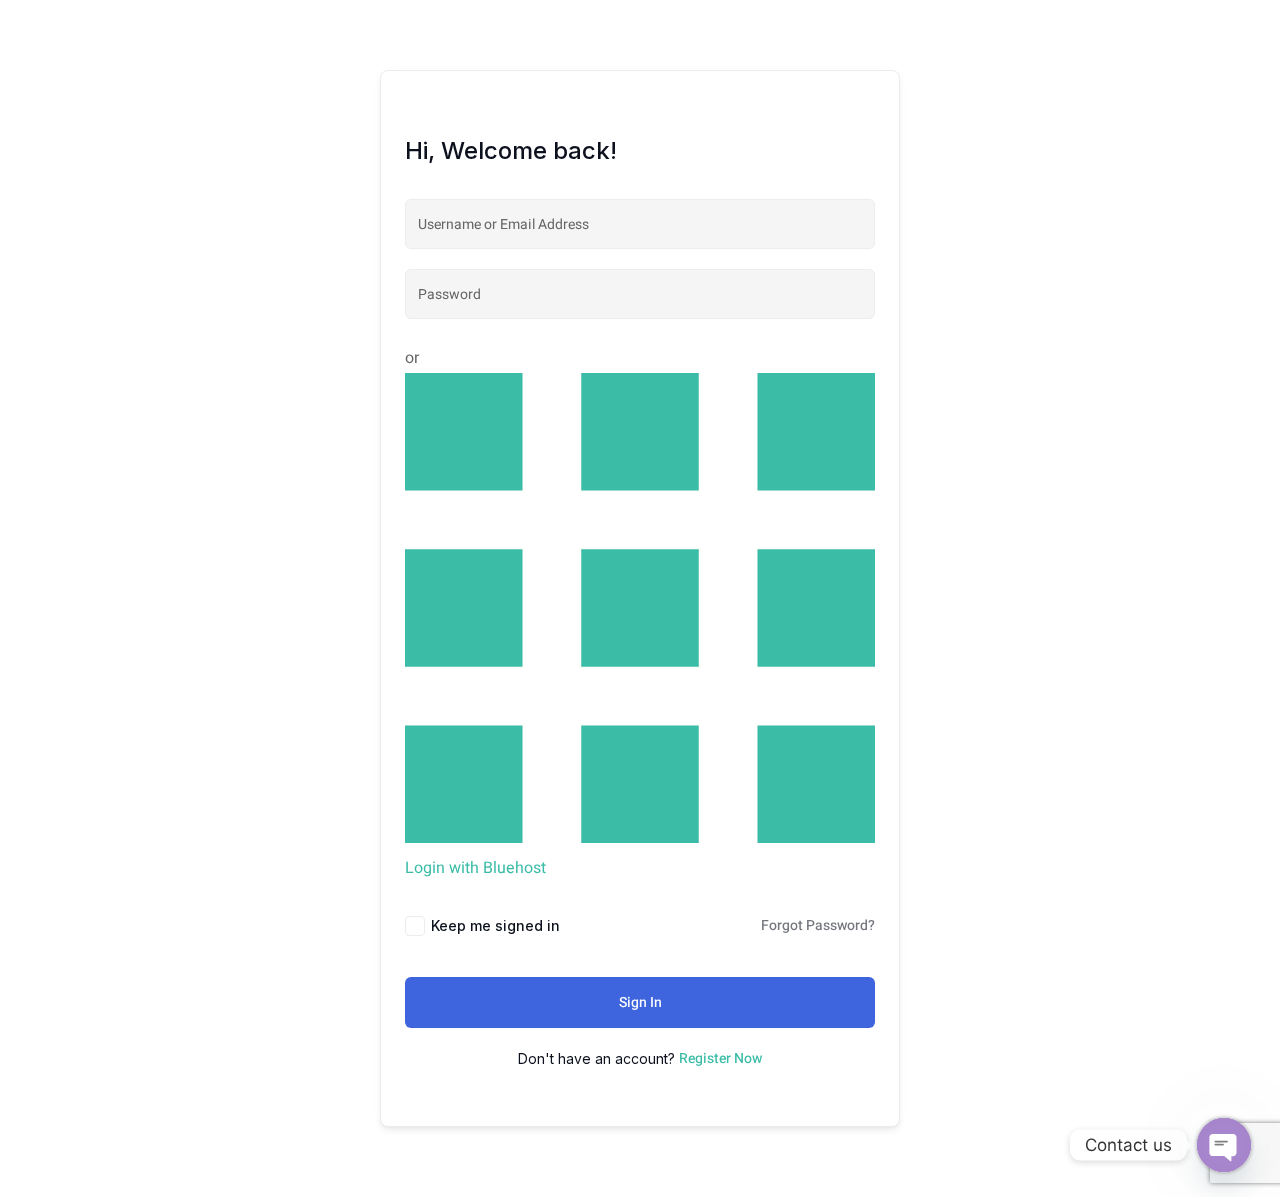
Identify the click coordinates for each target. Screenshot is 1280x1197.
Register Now (720, 1058)
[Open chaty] (1224, 1145)
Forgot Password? (818, 925)
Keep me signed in (495, 925)
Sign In (640, 1002)
